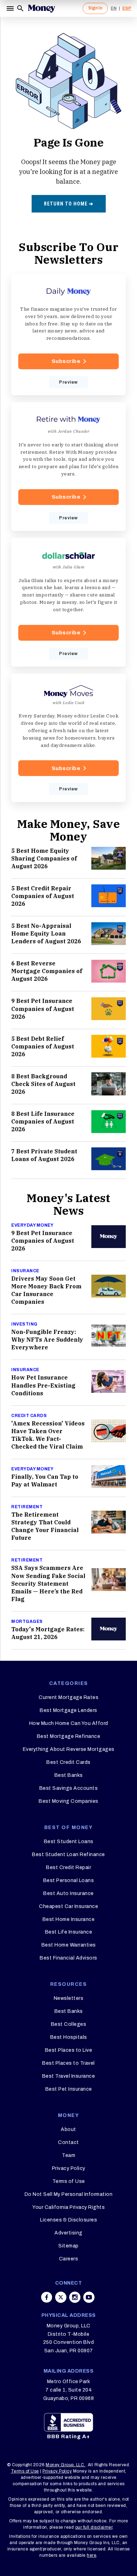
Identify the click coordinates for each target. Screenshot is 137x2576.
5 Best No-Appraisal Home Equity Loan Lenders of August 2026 (46, 933)
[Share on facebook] (47, 2297)
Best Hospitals (69, 2037)
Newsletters (69, 1998)
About (68, 2129)
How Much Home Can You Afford (69, 1723)
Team (68, 2155)
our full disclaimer (94, 2527)
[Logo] (41, 8)
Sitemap (68, 2246)
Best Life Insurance (69, 1932)
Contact (68, 2142)
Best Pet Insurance (69, 2089)
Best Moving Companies (68, 1801)
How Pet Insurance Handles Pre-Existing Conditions (43, 1385)
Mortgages (27, 1621)
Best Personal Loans (69, 1880)
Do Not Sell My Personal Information (69, 2194)
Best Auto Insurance (68, 1893)
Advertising (68, 2233)
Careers (69, 2259)
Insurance (25, 1271)
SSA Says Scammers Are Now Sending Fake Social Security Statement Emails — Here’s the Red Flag (48, 1583)
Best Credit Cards (68, 1762)
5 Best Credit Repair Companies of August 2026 (43, 896)
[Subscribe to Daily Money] (68, 335)
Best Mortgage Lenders (68, 1710)
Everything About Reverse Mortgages (69, 1749)
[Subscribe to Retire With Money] (68, 467)
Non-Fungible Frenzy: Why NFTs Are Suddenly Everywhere (47, 1340)
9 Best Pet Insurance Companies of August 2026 (43, 1009)
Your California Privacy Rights (68, 2207)
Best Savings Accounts (69, 1788)
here (92, 2555)
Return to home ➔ (69, 204)
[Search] (20, 8)
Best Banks (69, 1775)
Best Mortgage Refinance (69, 1736)
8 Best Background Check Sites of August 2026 (43, 1084)
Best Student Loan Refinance (68, 1855)
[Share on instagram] (75, 2297)
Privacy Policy (69, 2168)
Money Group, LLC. (66, 2465)
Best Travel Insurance (69, 2076)
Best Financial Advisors (68, 1958)
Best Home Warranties (69, 1945)
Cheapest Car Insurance (68, 1906)
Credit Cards (29, 1416)
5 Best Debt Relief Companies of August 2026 (43, 1046)
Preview (68, 382)
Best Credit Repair (68, 1867)
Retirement (27, 1507)
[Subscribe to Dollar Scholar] (68, 602)
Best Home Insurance (69, 1919)
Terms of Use (69, 2181)
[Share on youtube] (89, 2297)
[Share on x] (61, 2297)
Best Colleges (69, 2024)
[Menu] (11, 8)
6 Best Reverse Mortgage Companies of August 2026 (47, 971)
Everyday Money (32, 1225)
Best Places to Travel (68, 2063)
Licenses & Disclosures (68, 2220)
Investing (24, 1324)
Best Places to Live (69, 2050)
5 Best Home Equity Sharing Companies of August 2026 (44, 858)
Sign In (95, 8)
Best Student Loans (69, 1842)
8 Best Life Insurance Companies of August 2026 (43, 1121)
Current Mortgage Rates (68, 1697)
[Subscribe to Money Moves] (68, 738)
